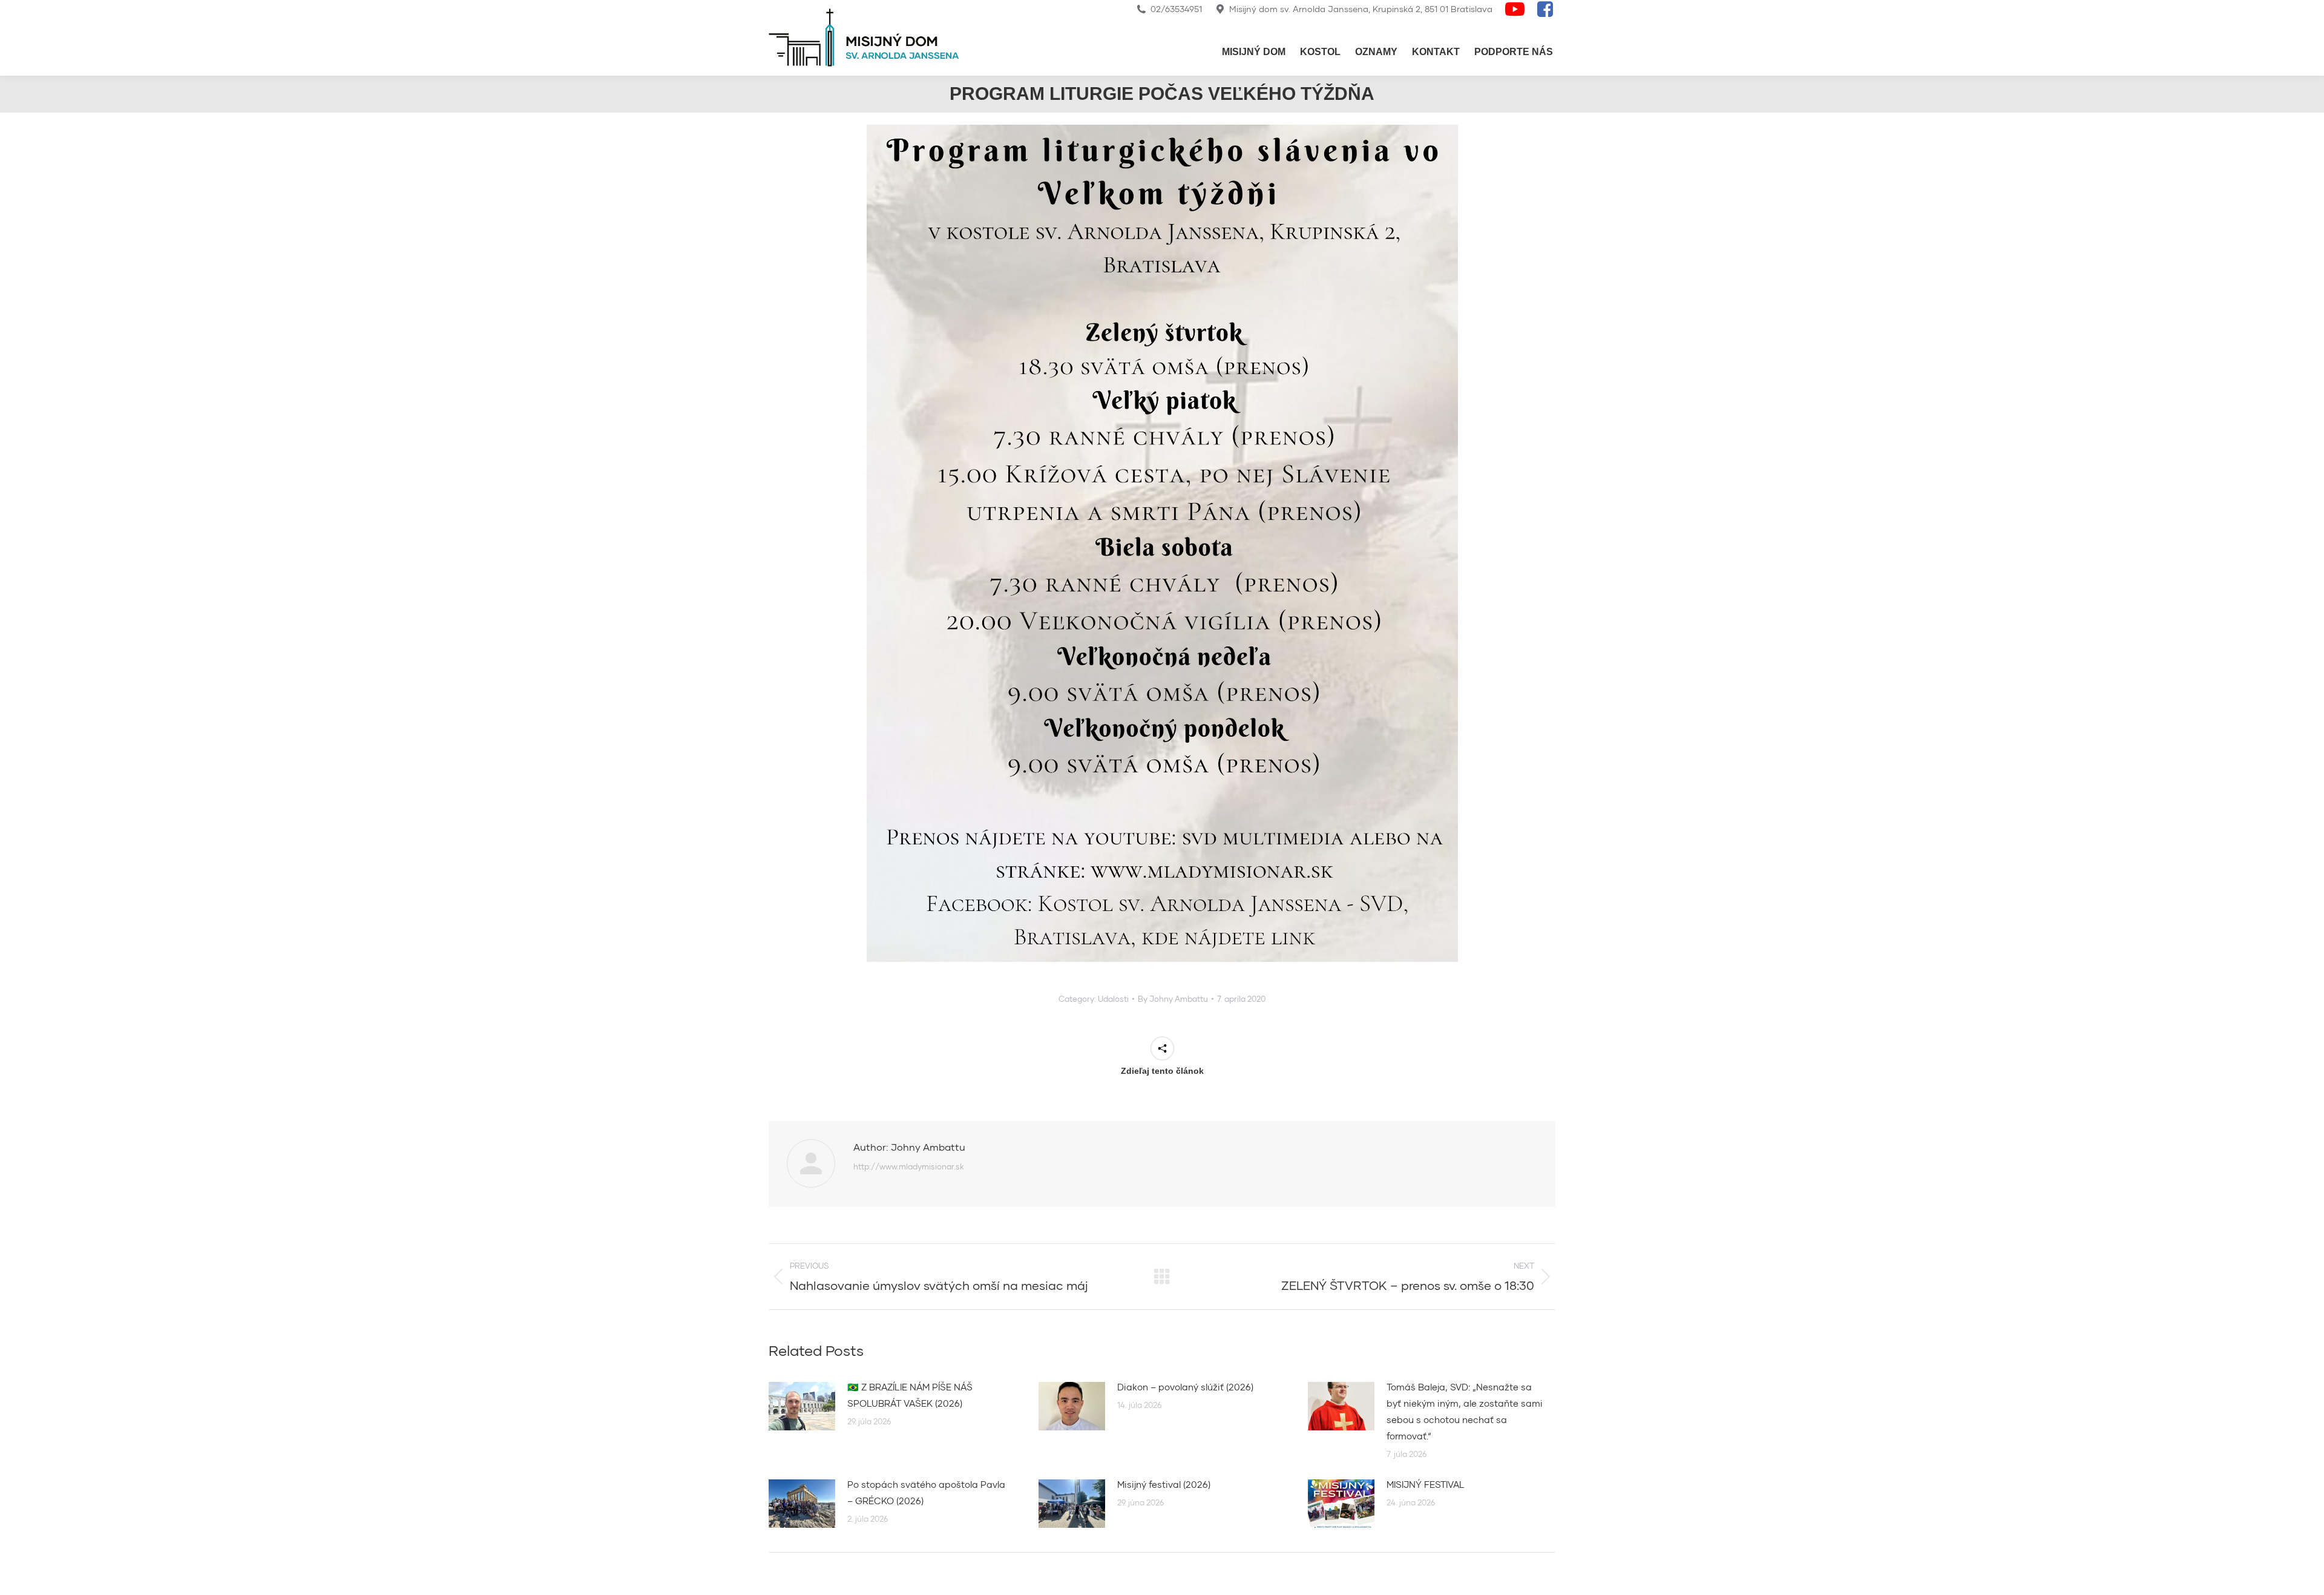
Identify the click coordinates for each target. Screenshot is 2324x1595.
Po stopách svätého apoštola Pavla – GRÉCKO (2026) (926, 1492)
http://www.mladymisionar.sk (909, 1166)
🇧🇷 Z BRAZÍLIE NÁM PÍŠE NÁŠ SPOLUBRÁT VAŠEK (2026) (910, 1395)
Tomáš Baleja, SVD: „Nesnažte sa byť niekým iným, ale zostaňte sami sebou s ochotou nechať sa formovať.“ (1465, 1411)
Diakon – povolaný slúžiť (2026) (1185, 1387)
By (1173, 999)
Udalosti (1113, 999)
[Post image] (802, 1406)
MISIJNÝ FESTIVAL (1426, 1484)
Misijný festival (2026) (1164, 1484)
